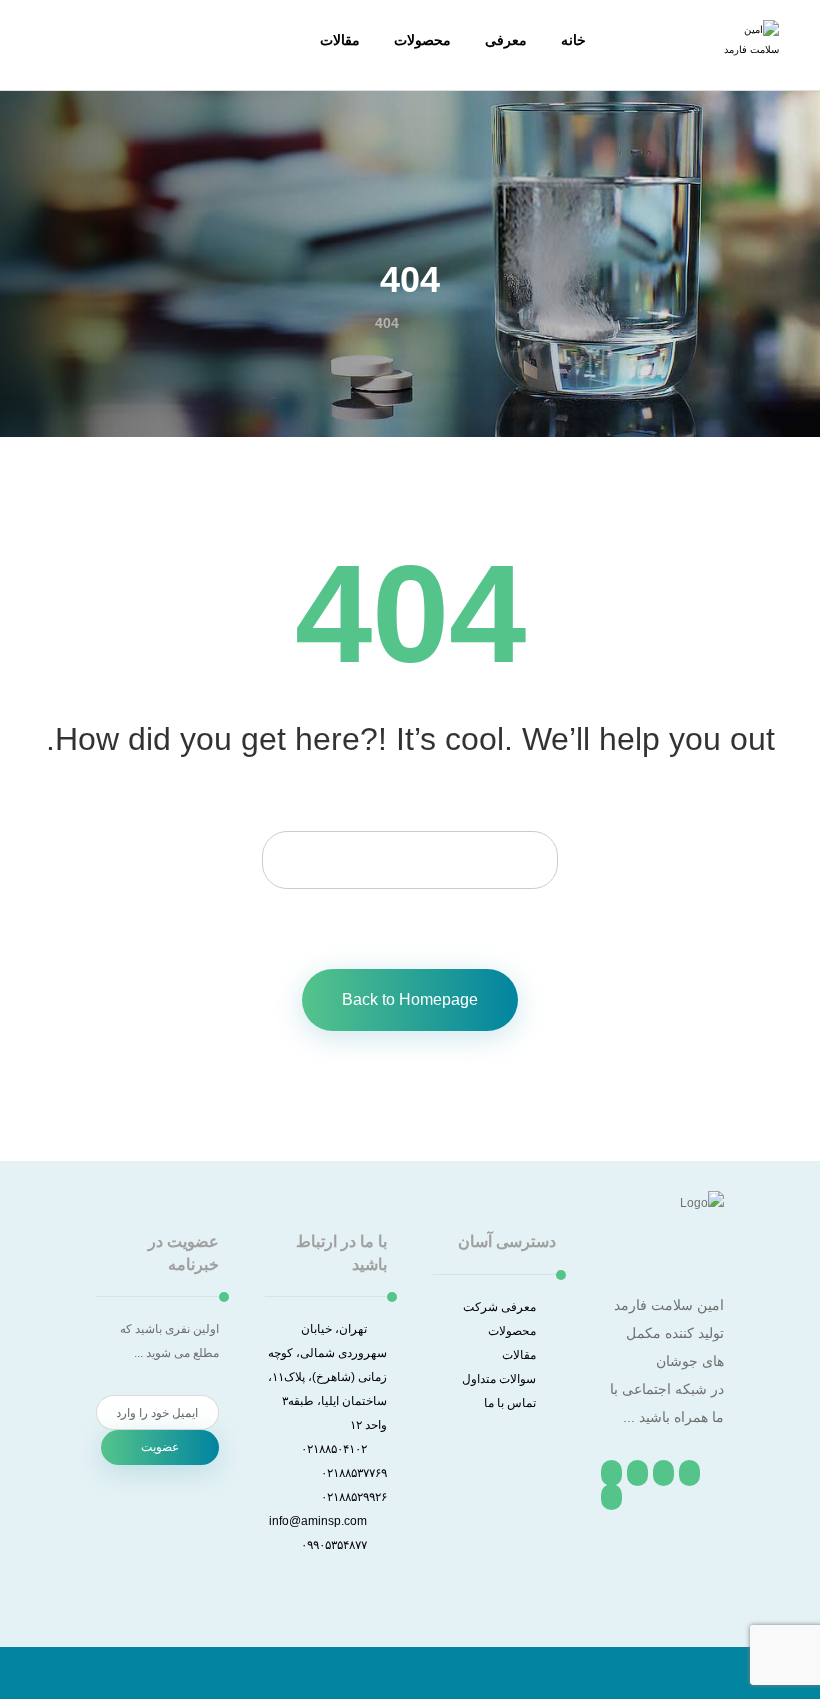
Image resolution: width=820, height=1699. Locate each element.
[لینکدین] (611, 1473)
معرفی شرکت (499, 1307)
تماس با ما (510, 1403)
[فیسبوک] (689, 1473)
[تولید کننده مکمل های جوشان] (749, 50)
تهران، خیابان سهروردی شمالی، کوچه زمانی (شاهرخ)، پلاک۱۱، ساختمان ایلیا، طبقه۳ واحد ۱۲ (327, 1377)
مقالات (519, 1355)
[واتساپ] (611, 1497)
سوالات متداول (499, 1379)
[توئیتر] (663, 1473)
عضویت (160, 1447)
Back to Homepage (410, 999)
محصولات (512, 1331)
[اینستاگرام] (637, 1473)
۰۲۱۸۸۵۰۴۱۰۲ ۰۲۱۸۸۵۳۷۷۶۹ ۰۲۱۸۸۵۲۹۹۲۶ (344, 1473)
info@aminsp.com (318, 1521)
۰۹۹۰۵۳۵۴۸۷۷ (334, 1545)
